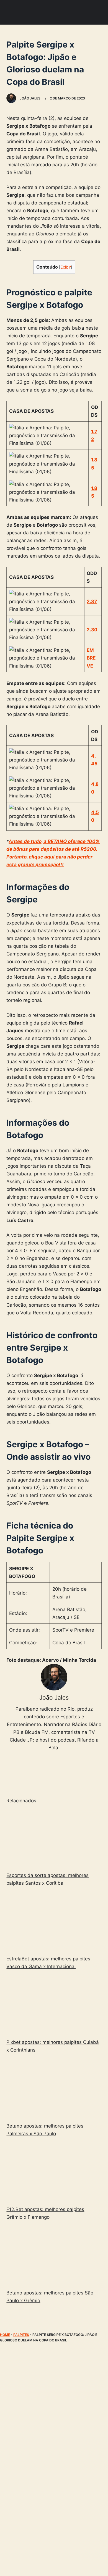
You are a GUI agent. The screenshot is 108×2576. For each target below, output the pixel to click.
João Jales (54, 1697)
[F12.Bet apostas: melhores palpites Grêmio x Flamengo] (54, 2172)
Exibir (65, 267)
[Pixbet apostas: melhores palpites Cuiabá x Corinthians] (54, 2005)
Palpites (21, 2335)
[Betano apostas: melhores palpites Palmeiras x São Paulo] (54, 2089)
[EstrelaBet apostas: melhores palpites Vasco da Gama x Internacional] (54, 1922)
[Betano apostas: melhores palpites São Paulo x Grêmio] (54, 2256)
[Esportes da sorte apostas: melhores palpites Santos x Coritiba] (54, 1838)
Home (5, 2335)
